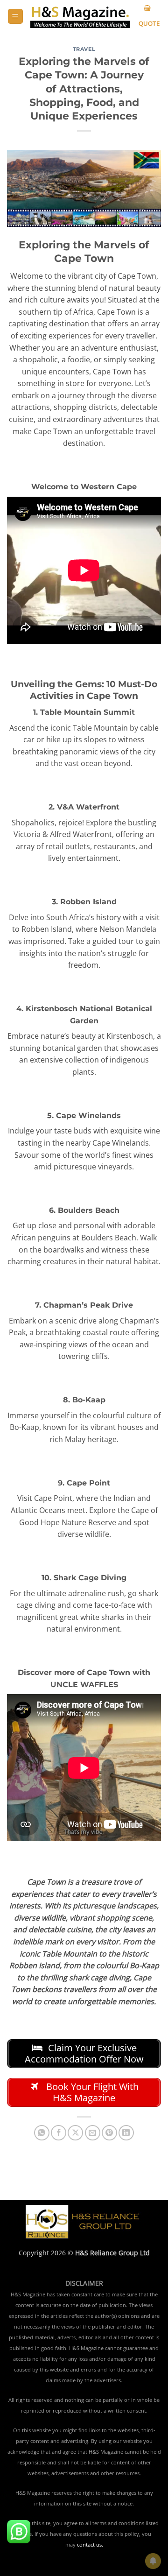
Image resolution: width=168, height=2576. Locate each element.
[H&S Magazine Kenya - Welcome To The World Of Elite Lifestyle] (80, 17)
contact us (89, 2545)
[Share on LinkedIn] (126, 2133)
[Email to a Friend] (93, 2133)
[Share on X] (75, 2133)
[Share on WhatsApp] (42, 2133)
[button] (15, 17)
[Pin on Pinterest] (109, 2133)
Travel (84, 49)
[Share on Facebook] (59, 2133)
